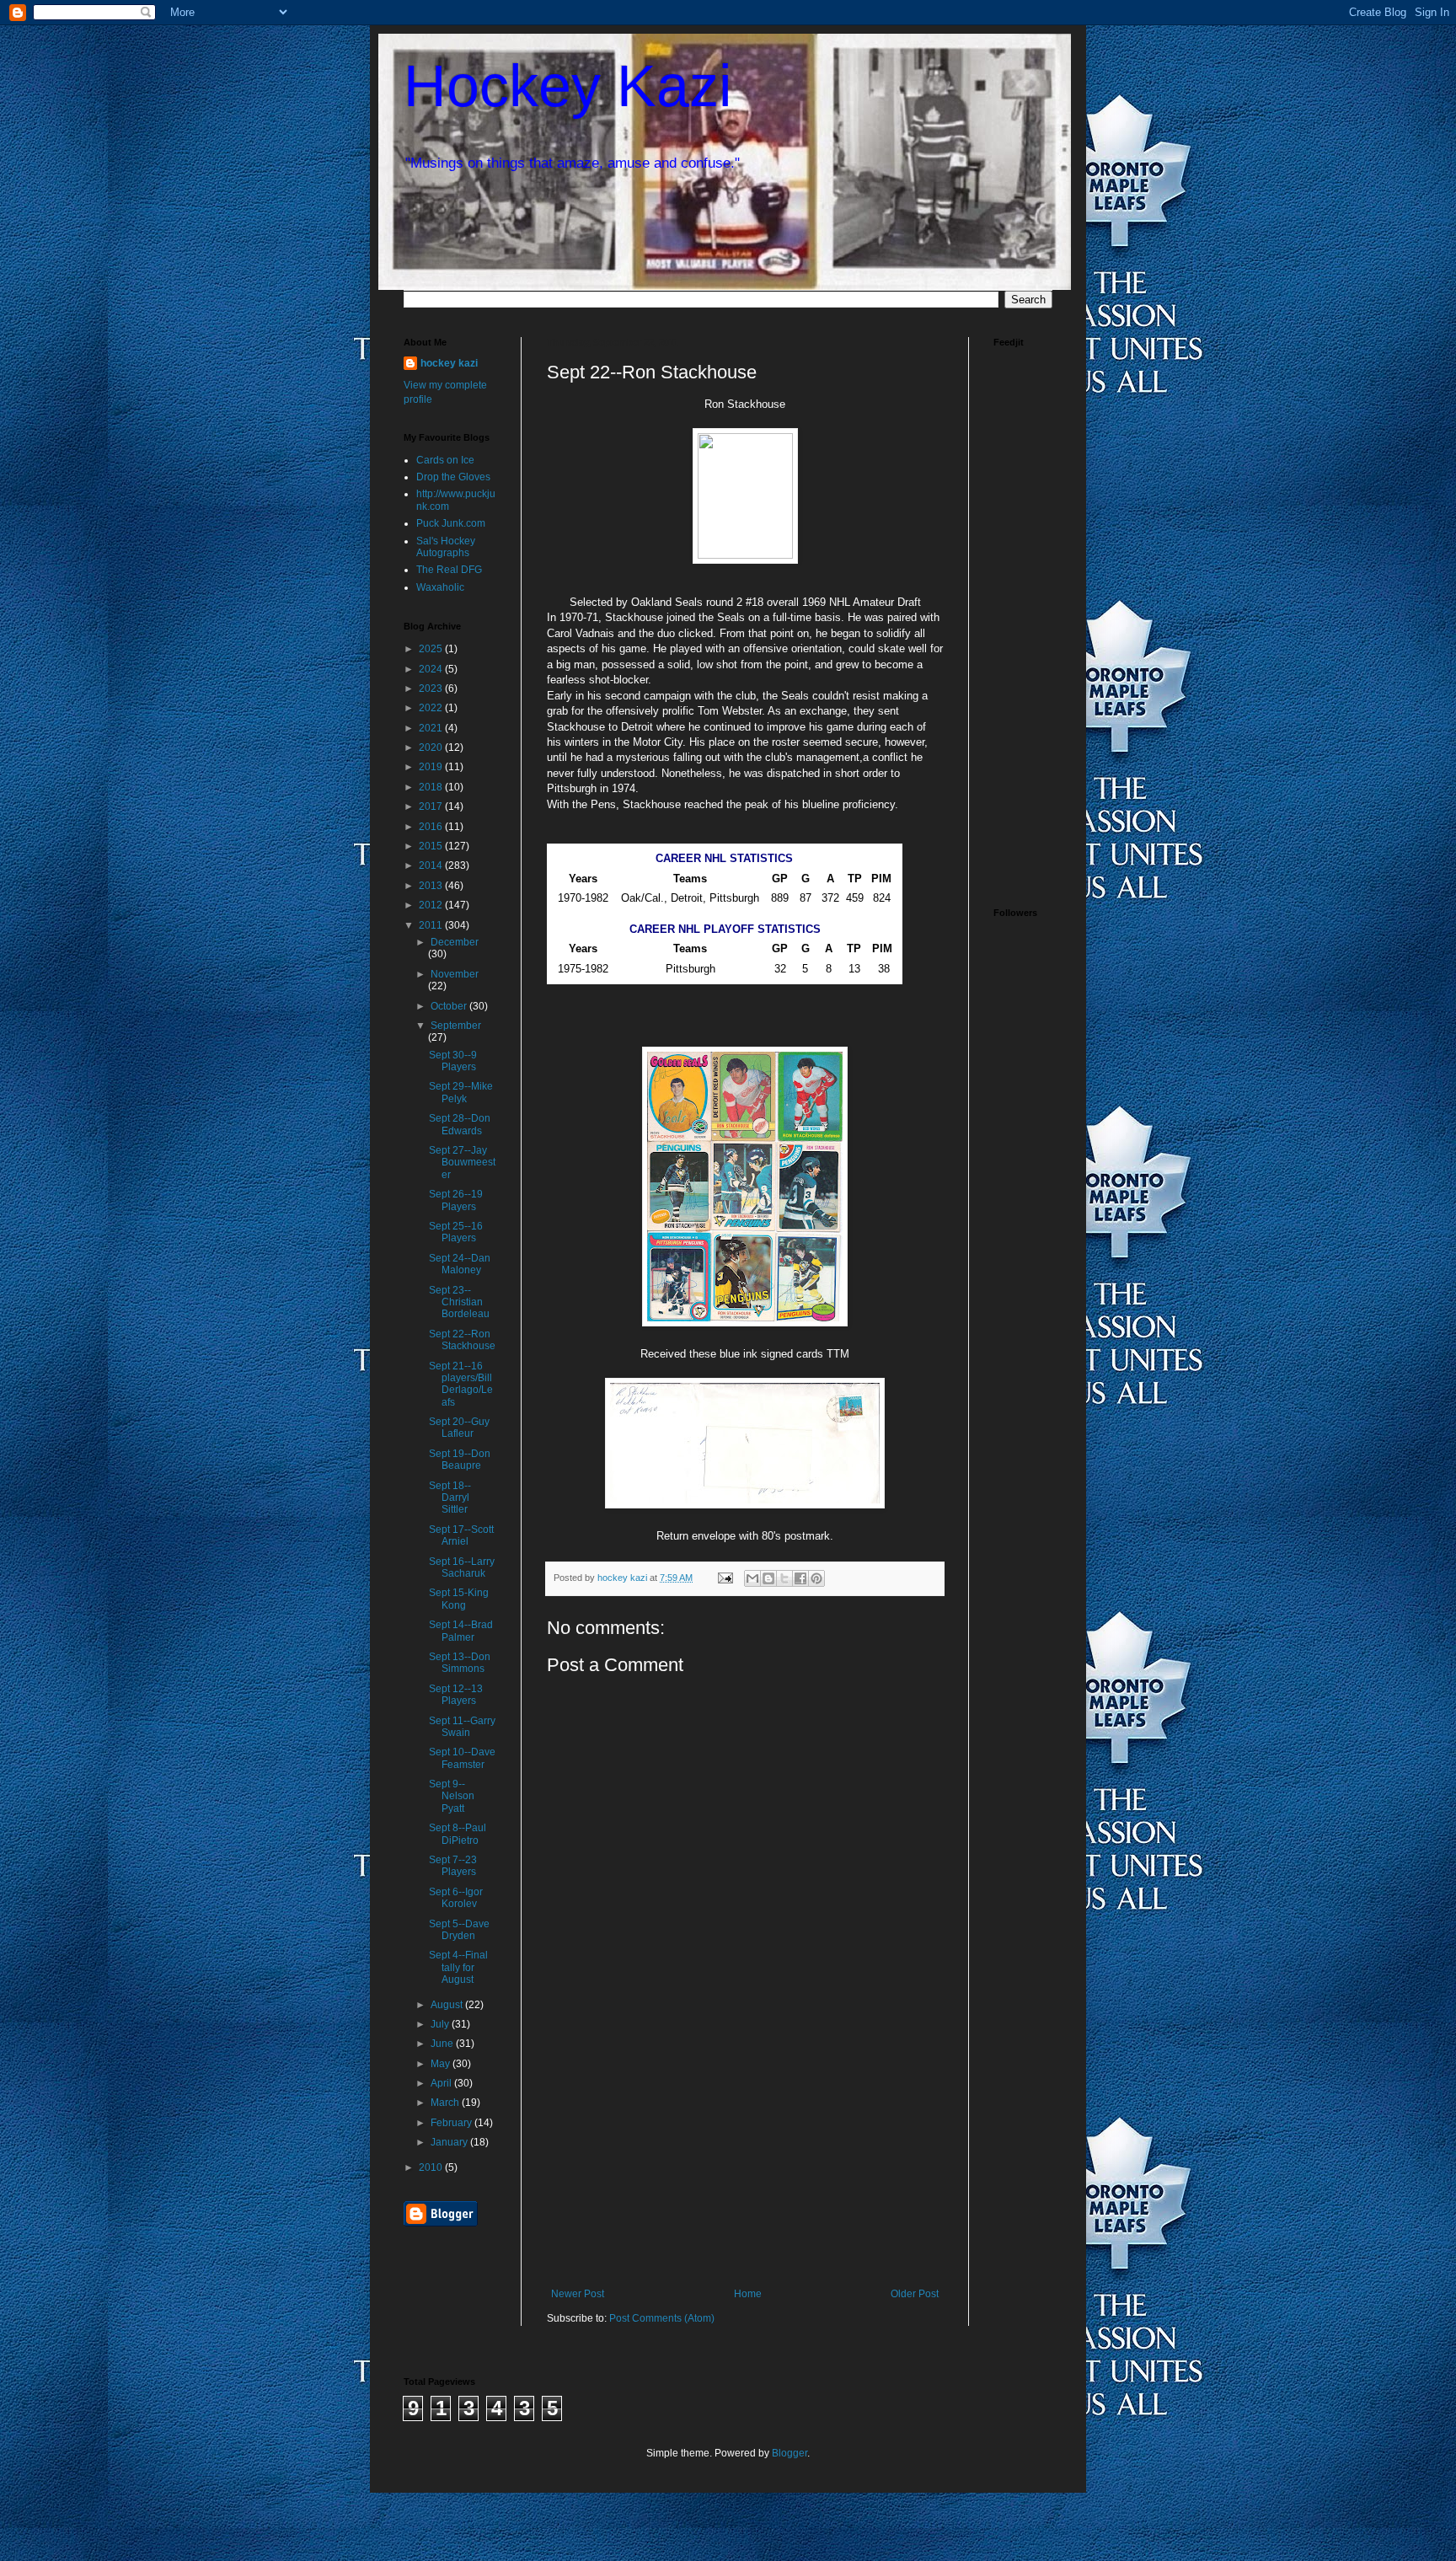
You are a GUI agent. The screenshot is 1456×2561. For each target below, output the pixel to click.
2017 (432, 806)
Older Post (915, 2294)
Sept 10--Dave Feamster (462, 1758)
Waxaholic (440, 587)
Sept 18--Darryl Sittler (450, 1498)
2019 (432, 767)
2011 (432, 925)
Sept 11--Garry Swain (462, 1727)
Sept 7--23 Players (453, 1866)
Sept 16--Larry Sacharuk (462, 1567)
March (446, 2103)
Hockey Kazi (568, 86)
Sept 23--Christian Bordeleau (459, 1302)
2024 (432, 669)
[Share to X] (784, 1578)
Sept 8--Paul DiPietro (458, 1834)
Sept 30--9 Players (453, 1061)
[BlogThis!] (768, 1578)
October (450, 1006)
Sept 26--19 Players (456, 1200)
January (450, 2142)
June (443, 2044)
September (456, 1026)
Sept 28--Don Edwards (460, 1124)
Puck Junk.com (451, 523)
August (448, 2005)
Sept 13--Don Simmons (460, 1663)
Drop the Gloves (453, 477)
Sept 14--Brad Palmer (461, 1631)
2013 (432, 886)
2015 (432, 846)
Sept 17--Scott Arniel (461, 1535)
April (442, 2083)
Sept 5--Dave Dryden (459, 1930)
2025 (432, 649)
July (441, 2024)
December (455, 942)
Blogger (790, 2453)
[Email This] (752, 1578)
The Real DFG (449, 570)
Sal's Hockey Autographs (446, 547)
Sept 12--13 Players (456, 1695)
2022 (432, 708)
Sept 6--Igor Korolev (456, 1898)
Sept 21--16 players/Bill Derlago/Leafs (461, 1384)
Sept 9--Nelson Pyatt (452, 1796)
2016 (432, 827)
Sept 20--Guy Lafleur (459, 1428)
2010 (432, 2167)
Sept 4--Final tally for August (458, 1967)
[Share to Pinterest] (816, 1578)
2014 (432, 865)
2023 (432, 688)
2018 (432, 787)
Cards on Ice (445, 460)
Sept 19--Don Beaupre (460, 1460)
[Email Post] (725, 1578)
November (455, 974)
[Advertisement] (745, 2162)
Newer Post (578, 2294)
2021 (432, 728)
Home (748, 2294)
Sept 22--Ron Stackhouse (462, 1340)
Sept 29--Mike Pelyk (461, 1092)
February (452, 2123)
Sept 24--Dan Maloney (460, 1264)
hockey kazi (449, 363)
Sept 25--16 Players (456, 1232)
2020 (432, 747)
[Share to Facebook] (800, 1578)
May (442, 2064)
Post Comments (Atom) (662, 2318)
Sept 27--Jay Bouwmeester (462, 1163)
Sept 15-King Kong (459, 1599)
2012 (432, 905)
